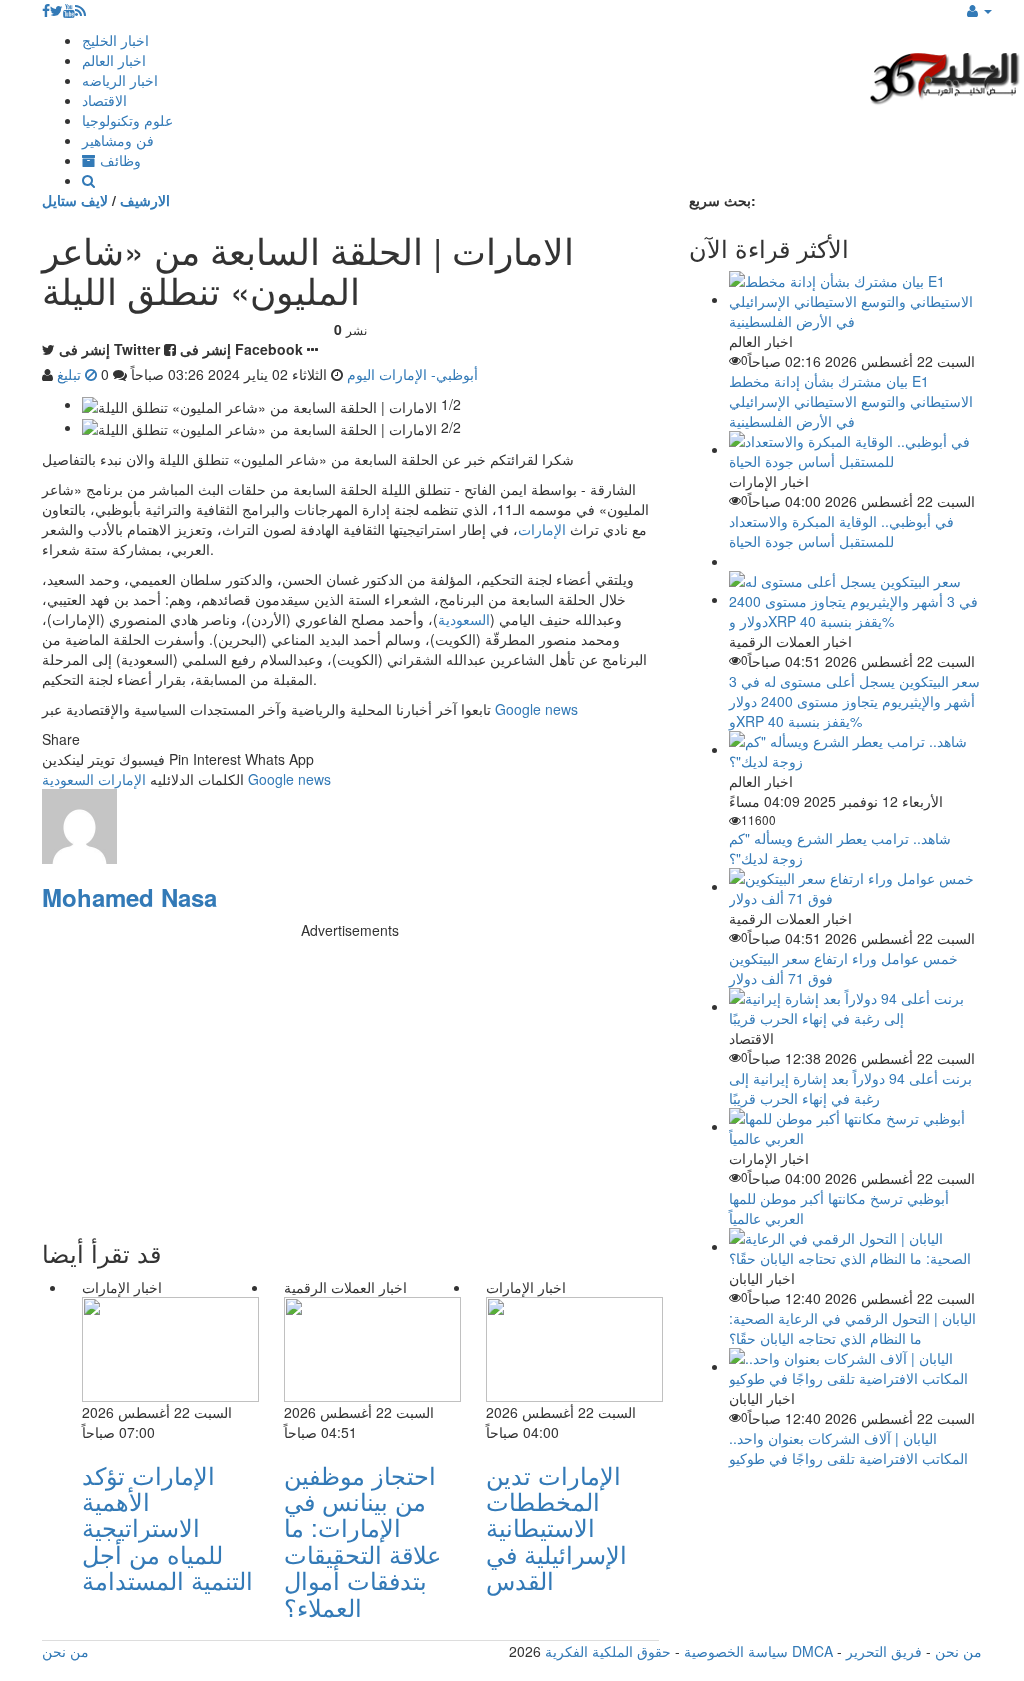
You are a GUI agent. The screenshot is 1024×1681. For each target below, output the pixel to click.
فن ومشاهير (118, 140)
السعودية (464, 619)
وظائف (118, 160)
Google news (536, 709)
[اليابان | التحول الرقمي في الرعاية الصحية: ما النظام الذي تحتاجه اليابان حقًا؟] (855, 1246)
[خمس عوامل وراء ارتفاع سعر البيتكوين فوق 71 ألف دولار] (855, 886)
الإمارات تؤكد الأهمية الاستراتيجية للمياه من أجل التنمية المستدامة (167, 1527)
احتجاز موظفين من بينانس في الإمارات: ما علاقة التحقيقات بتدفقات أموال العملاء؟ (362, 1540)
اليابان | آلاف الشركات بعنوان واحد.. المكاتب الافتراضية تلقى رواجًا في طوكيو (848, 1448)
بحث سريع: (722, 200)
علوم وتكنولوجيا (127, 120)
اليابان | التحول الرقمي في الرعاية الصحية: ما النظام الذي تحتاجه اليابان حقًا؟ (852, 1328)
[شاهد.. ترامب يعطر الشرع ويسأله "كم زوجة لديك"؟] (855, 749)
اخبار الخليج (115, 40)
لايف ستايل (75, 200)
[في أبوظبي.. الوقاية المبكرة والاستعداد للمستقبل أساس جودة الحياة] (855, 449)
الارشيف (145, 200)
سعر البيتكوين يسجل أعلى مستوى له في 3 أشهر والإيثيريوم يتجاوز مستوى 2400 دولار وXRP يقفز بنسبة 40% (854, 701)
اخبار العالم (114, 60)
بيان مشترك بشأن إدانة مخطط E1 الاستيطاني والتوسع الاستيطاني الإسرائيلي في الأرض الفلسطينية (851, 401)
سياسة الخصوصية (736, 1651)
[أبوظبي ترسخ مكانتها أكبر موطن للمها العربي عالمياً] (855, 1126)
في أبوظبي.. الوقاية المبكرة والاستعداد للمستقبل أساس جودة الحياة (841, 531)
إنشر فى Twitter (109, 349)
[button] (979, 10)
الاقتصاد (104, 100)
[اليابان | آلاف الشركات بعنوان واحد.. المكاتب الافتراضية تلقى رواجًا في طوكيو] (855, 1366)
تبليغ (71, 374)
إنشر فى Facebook (241, 349)
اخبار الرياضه (120, 80)
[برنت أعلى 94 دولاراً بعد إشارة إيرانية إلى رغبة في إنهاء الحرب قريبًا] (855, 1006)
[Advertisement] (350, 1080)
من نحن (958, 1651)
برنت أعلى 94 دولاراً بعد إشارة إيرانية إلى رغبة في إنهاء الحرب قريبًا (850, 1088)
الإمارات (542, 529)
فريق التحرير (884, 1651)
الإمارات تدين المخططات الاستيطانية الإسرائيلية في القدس (556, 1527)
